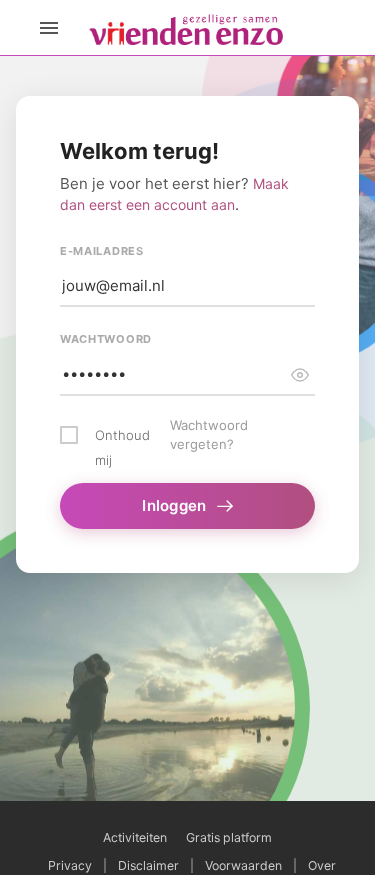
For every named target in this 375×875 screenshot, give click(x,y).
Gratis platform (229, 837)
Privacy (70, 865)
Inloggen (174, 505)
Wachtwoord (106, 339)
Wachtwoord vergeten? (209, 435)
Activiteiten (135, 837)
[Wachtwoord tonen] (300, 375)
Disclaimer (148, 865)
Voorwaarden (243, 865)
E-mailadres (102, 251)
